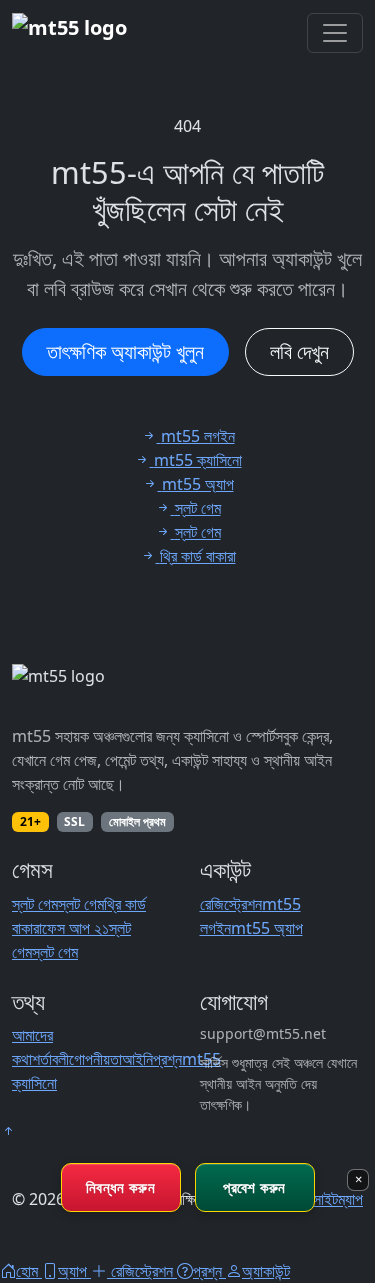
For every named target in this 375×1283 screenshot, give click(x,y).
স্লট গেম (35, 904)
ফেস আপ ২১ (75, 928)
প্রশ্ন (167, 1059)
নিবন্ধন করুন (120, 1187)
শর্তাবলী (50, 1059)
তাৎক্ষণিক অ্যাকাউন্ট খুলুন (125, 351)
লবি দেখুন (299, 351)
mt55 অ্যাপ (267, 928)
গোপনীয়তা (95, 1059)
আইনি (137, 1059)
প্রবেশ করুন (254, 1187)
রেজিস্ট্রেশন (231, 904)
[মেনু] (335, 33)
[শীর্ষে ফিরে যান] (8, 1131)
